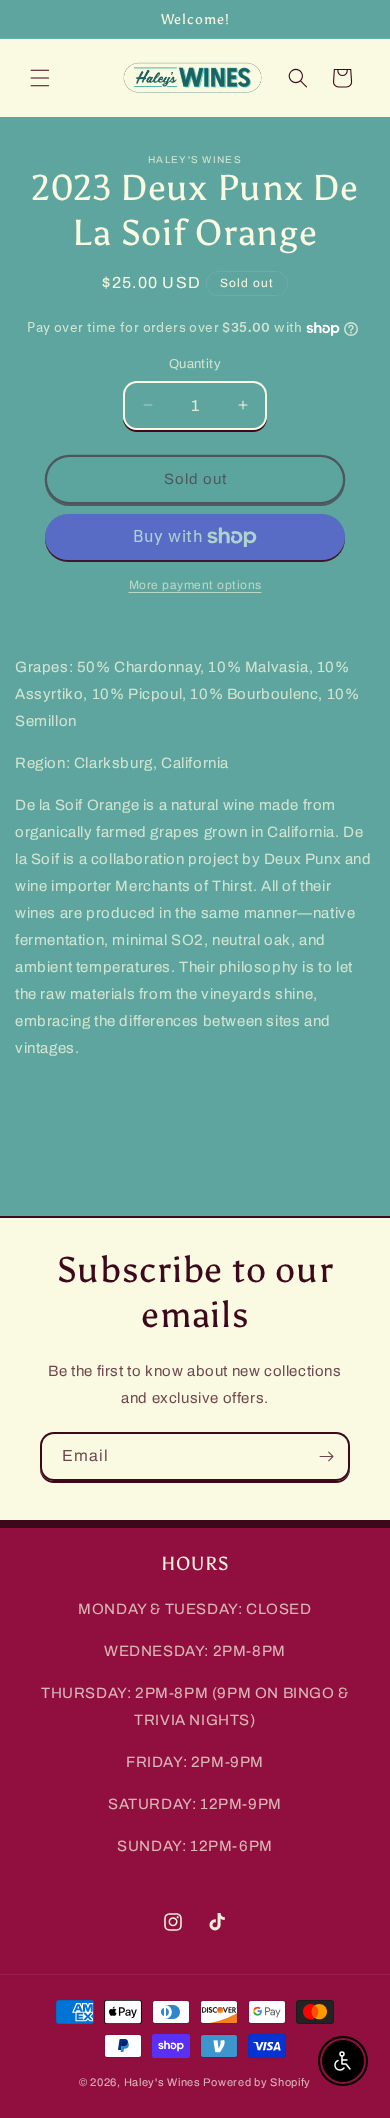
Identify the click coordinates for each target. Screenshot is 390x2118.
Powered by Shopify (257, 2082)
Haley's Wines (162, 2082)
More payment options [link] (195, 585)
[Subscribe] (326, 1456)
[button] (40, 78)
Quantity (195, 364)
